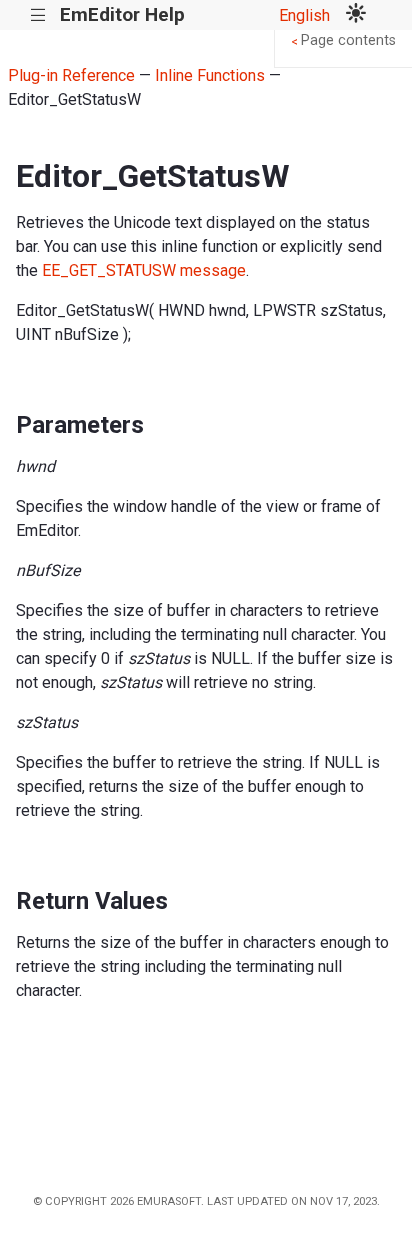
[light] (356, 15)
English (304, 15)
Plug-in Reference (71, 75)
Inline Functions (210, 75)
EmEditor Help (122, 14)
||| (38, 15)
